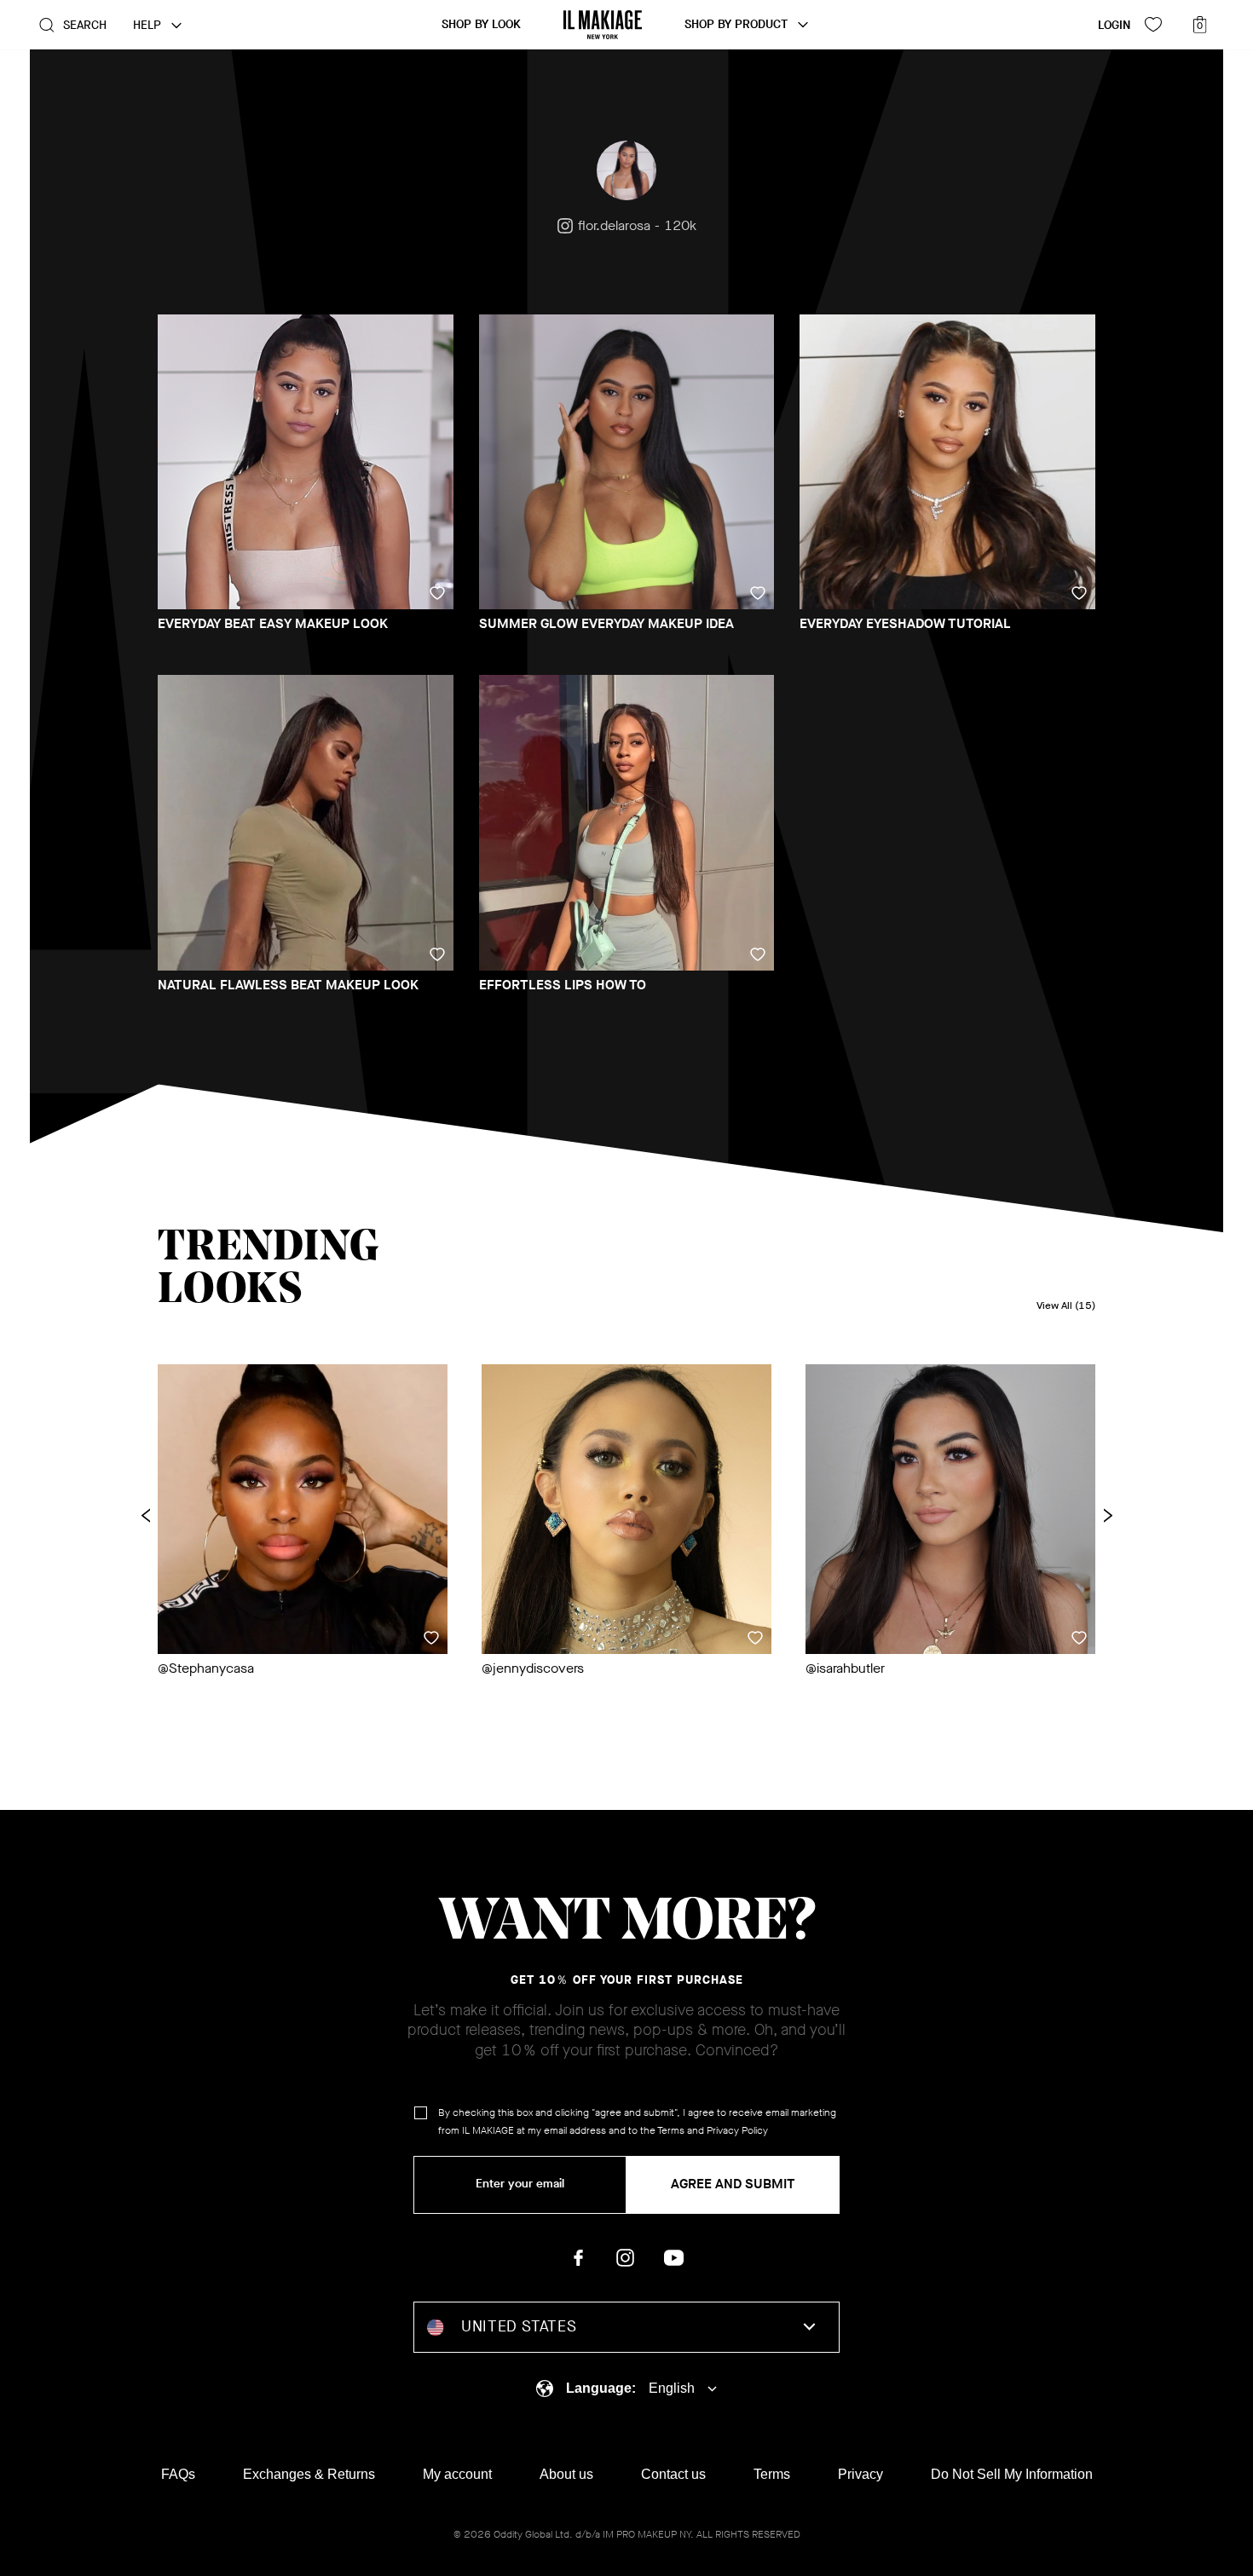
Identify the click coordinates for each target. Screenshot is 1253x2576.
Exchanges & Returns (309, 2474)
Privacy (860, 2474)
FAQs (178, 2474)
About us (566, 2474)
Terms (671, 2130)
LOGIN (1114, 25)
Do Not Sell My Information (1012, 2474)
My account (457, 2474)
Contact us (673, 2474)
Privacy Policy (737, 2130)
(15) (1066, 1306)
